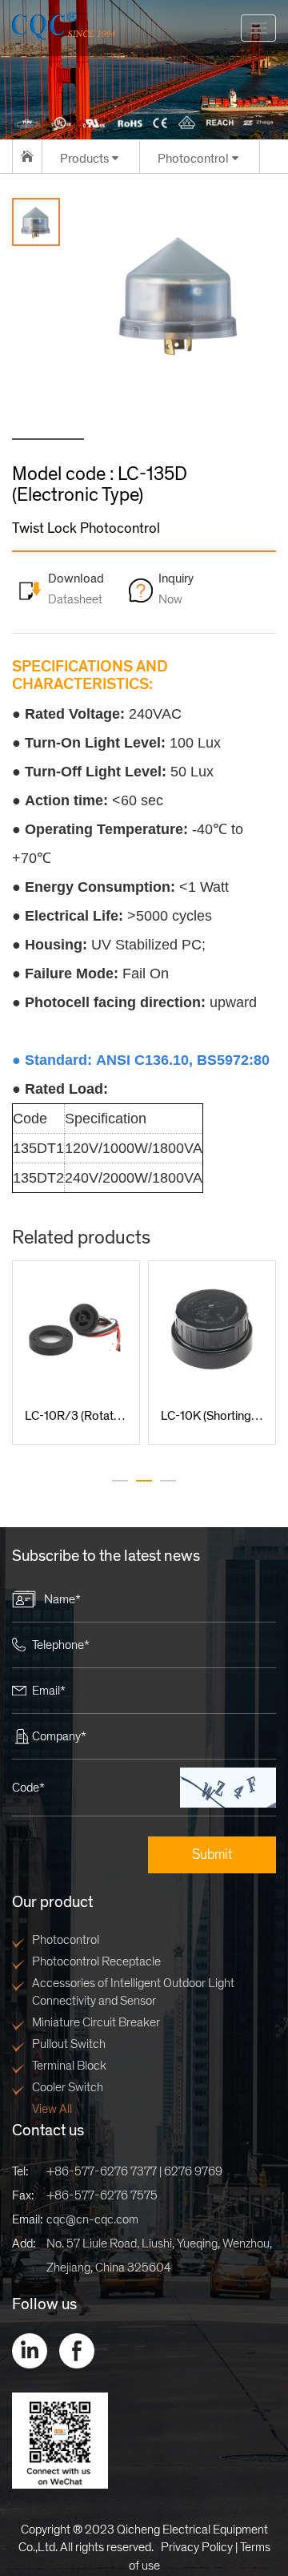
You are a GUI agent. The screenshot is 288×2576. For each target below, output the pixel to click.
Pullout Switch (69, 2044)
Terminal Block (69, 2066)
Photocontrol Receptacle (96, 1961)
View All (52, 2109)
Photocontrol (66, 1940)
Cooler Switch (68, 2087)
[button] (120, 1481)
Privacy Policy (197, 2547)
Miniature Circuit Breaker (96, 2022)
